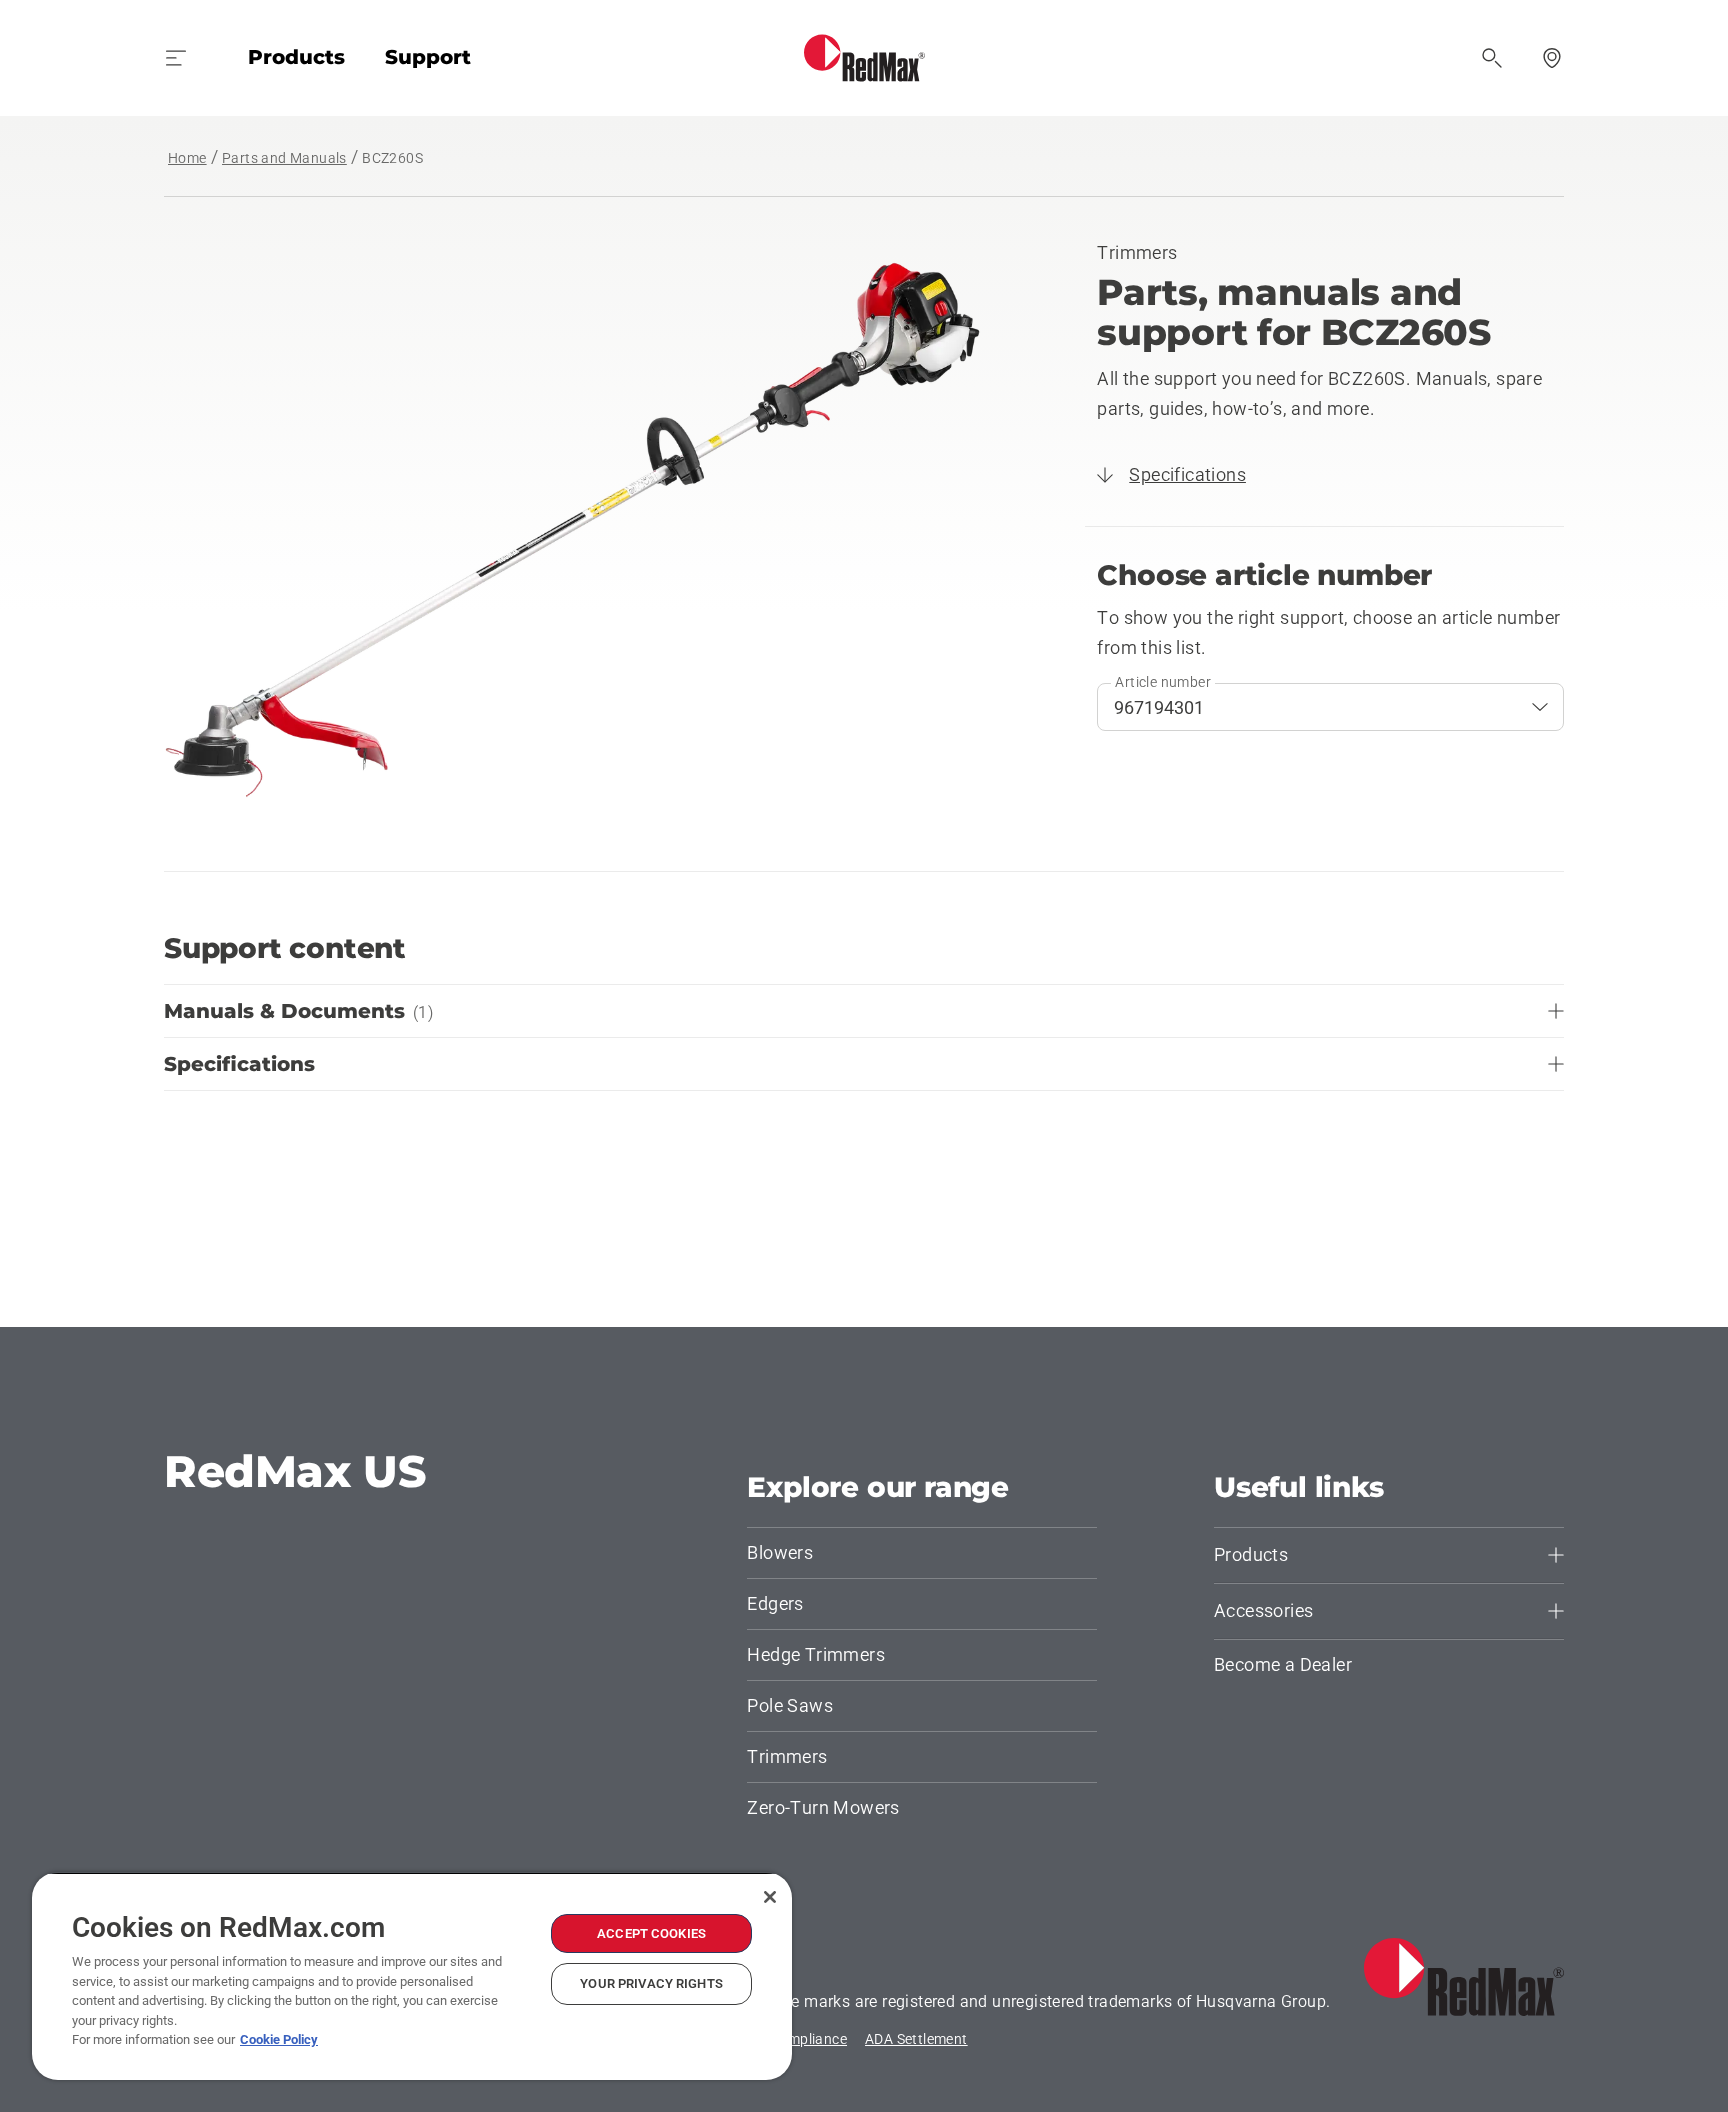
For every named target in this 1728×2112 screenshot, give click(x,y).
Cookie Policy (279, 2039)
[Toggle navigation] (176, 58)
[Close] (770, 1897)
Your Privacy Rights (651, 1983)
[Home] (864, 58)
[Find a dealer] (1552, 58)
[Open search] (1492, 58)
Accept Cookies (651, 1933)
